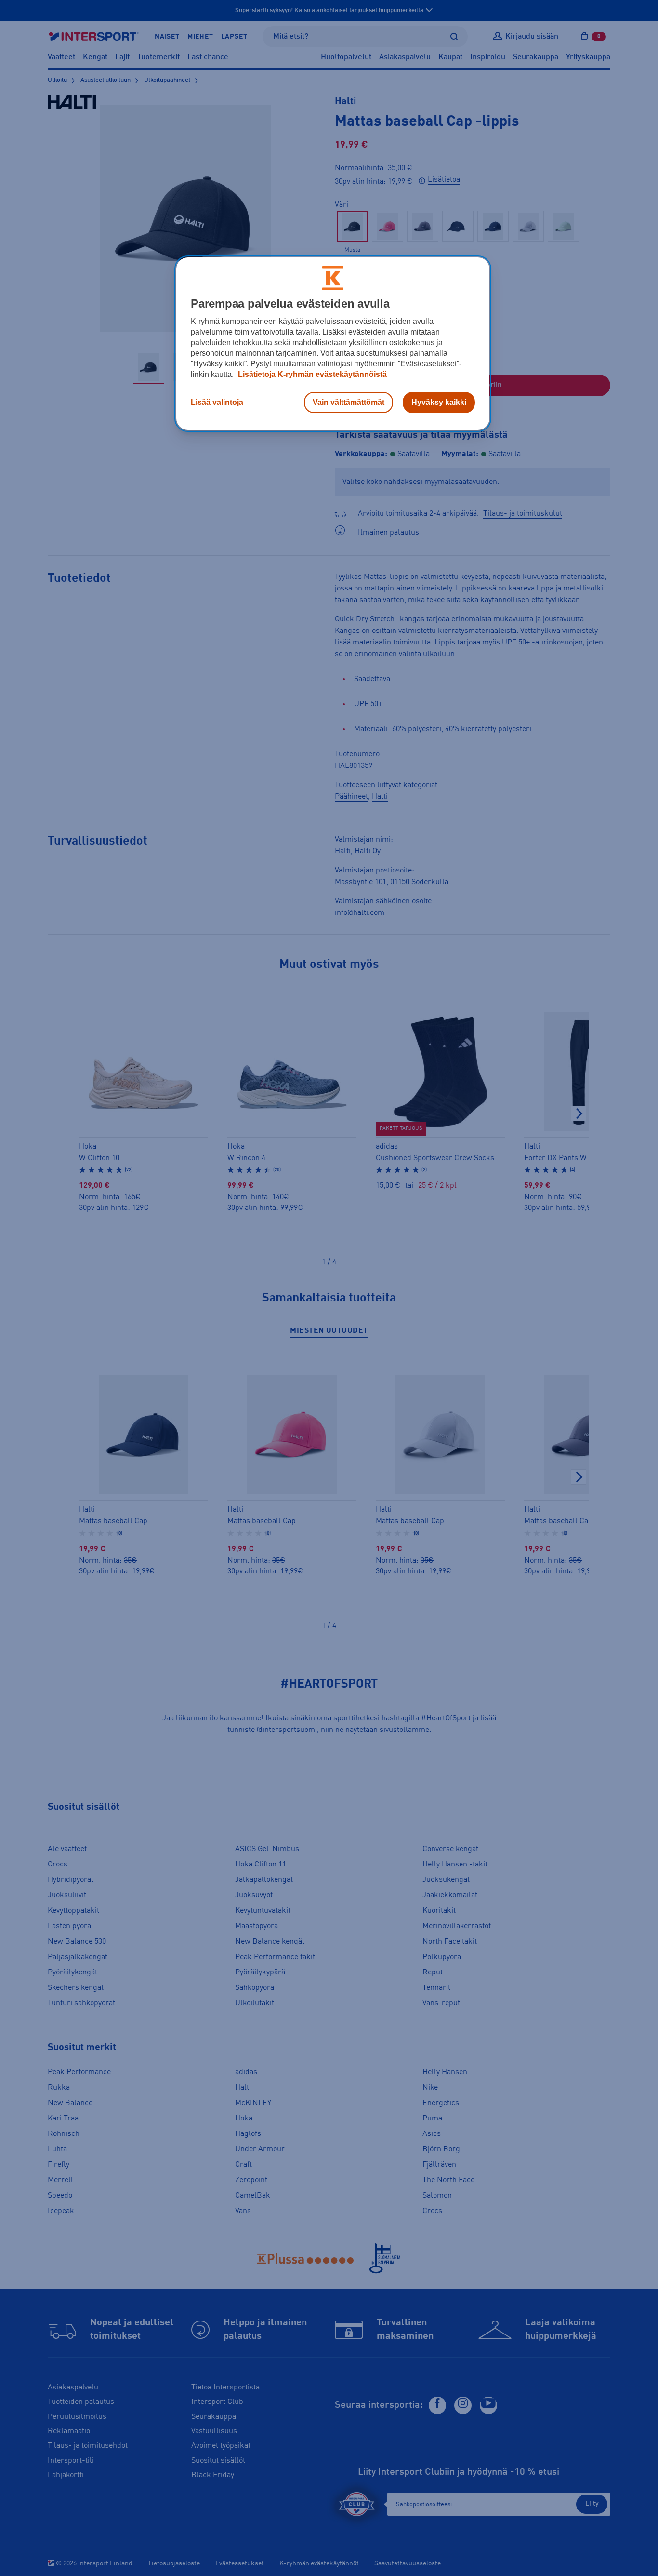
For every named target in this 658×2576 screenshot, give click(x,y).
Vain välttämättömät (349, 402)
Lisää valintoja (217, 402)
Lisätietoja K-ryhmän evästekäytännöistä (311, 374)
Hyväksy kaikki (439, 402)
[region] (333, 344)
